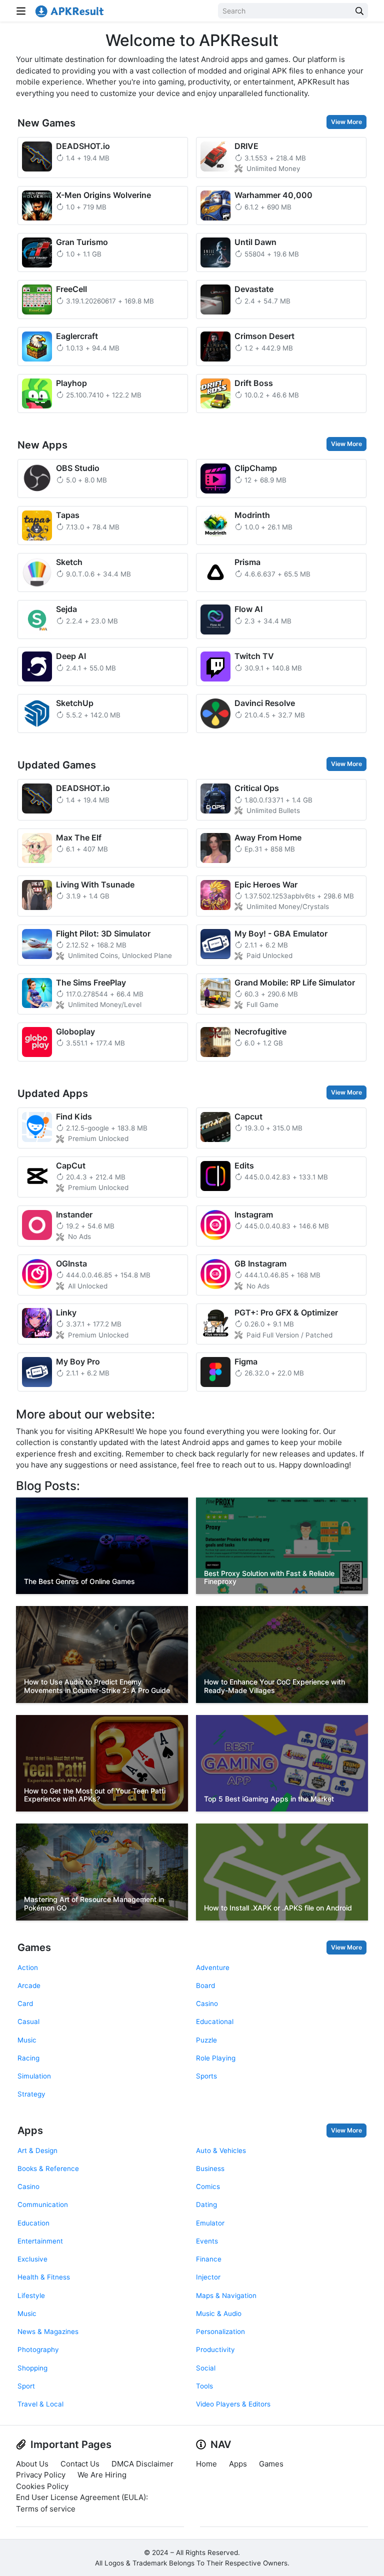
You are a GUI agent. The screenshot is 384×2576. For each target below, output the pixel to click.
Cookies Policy (42, 2486)
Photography (38, 2349)
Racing (28, 2058)
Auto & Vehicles (221, 2150)
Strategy (31, 2094)
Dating (206, 2204)
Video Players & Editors (233, 2404)
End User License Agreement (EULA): (82, 2497)
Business (210, 2168)
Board (205, 1985)
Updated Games (57, 765)
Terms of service (46, 2509)
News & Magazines (48, 2331)
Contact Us (80, 2464)
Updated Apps (53, 1093)
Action (28, 1967)
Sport (26, 2386)
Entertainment (40, 2241)
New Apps (42, 445)
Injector (208, 2277)
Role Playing (216, 2058)
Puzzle (206, 2040)
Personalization (220, 2331)
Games (34, 1947)
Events (207, 2241)
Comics (208, 2186)
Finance (209, 2259)
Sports (206, 2076)
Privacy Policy (41, 2475)
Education (33, 2223)
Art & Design (37, 2150)
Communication (43, 2204)
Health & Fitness (44, 2277)
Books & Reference (48, 2168)
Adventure (213, 1967)
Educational (215, 2021)
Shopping (32, 2368)
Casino (207, 2003)
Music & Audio (219, 2313)
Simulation (34, 2076)
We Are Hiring (102, 2475)
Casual (28, 2021)
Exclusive (32, 2259)
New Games (46, 123)
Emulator (210, 2223)
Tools (204, 2386)
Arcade (29, 1985)
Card (25, 2003)
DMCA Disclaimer (142, 2464)
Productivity (215, 2349)
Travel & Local (40, 2404)
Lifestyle (31, 2295)
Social (206, 2368)
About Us (32, 2464)
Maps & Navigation (226, 2295)
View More (346, 122)
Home (206, 2464)
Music (27, 2040)
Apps (30, 2130)
